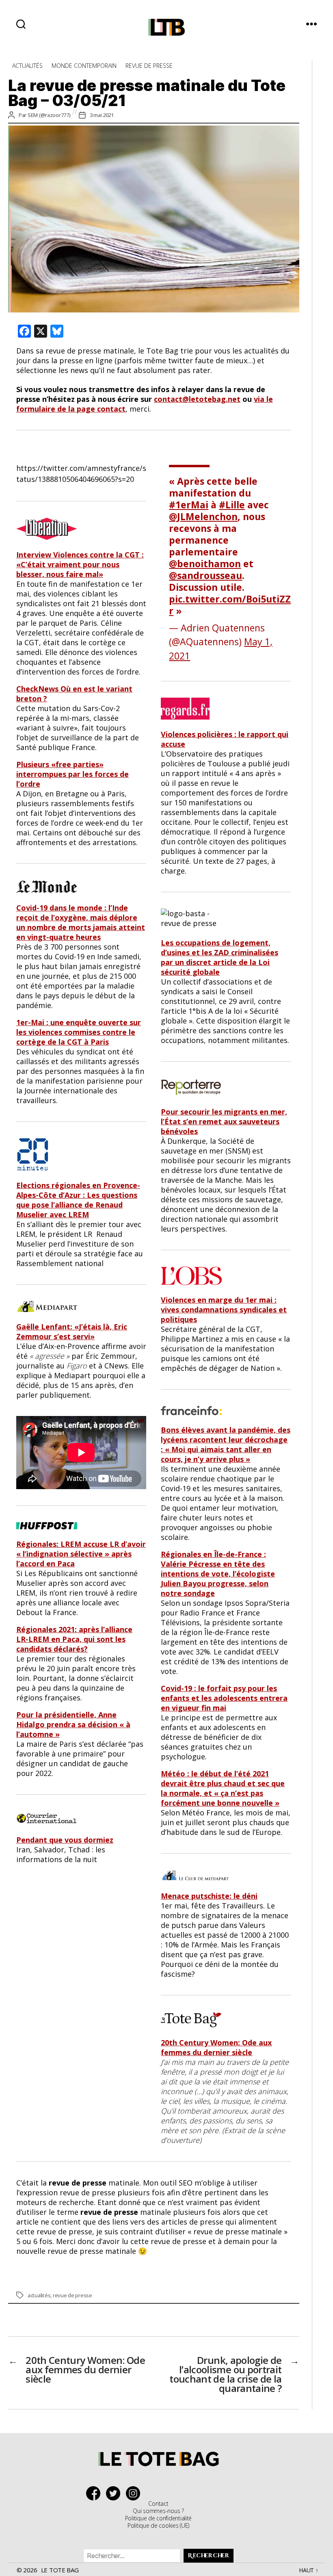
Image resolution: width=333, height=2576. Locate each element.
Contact (158, 2503)
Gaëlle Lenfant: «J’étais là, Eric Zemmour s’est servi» (72, 1331)
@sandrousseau (205, 575)
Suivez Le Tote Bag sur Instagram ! (135, 2493)
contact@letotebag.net (197, 399)
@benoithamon (205, 564)
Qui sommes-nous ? (158, 2511)
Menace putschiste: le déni (209, 1896)
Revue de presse (149, 66)
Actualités (27, 66)
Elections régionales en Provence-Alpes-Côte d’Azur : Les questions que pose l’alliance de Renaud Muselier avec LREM (78, 1200)
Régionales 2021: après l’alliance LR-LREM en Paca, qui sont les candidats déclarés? (74, 1639)
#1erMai (189, 505)
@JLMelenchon (203, 516)
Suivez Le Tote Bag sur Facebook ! (95, 2493)
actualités (39, 2295)
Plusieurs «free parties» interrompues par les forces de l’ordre (72, 774)
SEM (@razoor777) (49, 115)
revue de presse (72, 2295)
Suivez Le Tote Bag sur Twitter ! (115, 2493)
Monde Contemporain (84, 66)
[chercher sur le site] (21, 24)
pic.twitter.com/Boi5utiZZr (230, 605)
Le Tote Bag (60, 2570)
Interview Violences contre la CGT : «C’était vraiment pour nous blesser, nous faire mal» (80, 564)
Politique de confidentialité (158, 2518)
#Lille (232, 505)
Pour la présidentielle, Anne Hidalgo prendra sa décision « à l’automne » (73, 1724)
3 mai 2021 (102, 115)
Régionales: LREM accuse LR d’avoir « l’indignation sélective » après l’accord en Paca (81, 1554)
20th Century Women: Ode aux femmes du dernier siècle (216, 2047)
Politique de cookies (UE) (158, 2525)
